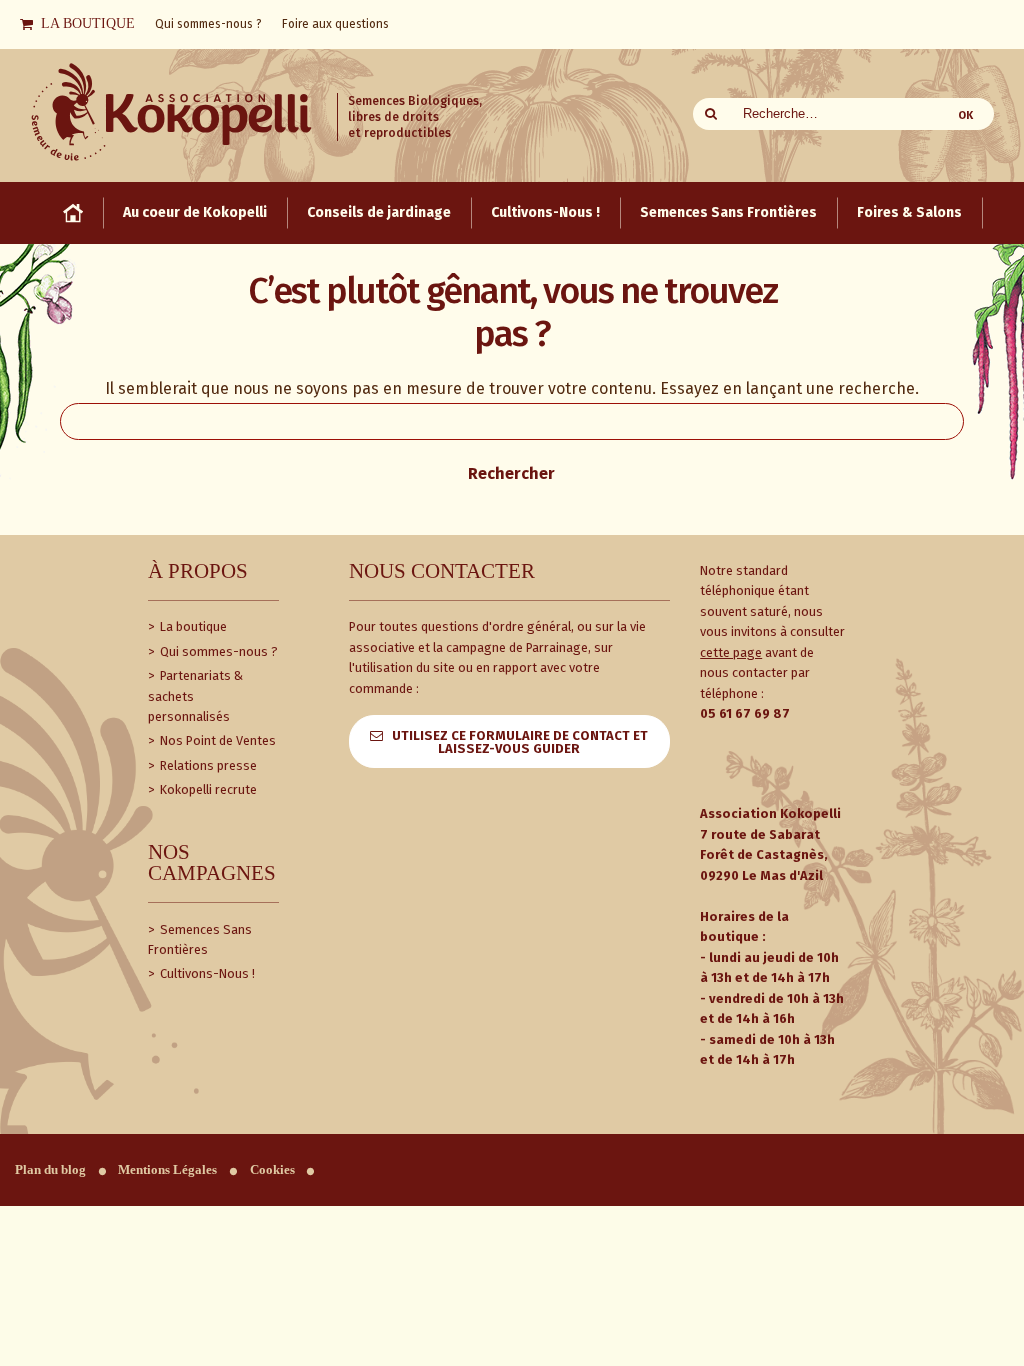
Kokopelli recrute (207, 789)
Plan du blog (50, 1170)
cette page (731, 652)
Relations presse (207, 765)
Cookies (272, 1170)
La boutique (192, 626)
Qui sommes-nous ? (217, 651)
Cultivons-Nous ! (206, 973)
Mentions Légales (167, 1170)
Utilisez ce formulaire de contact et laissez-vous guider (520, 742)
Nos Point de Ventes (216, 740)
